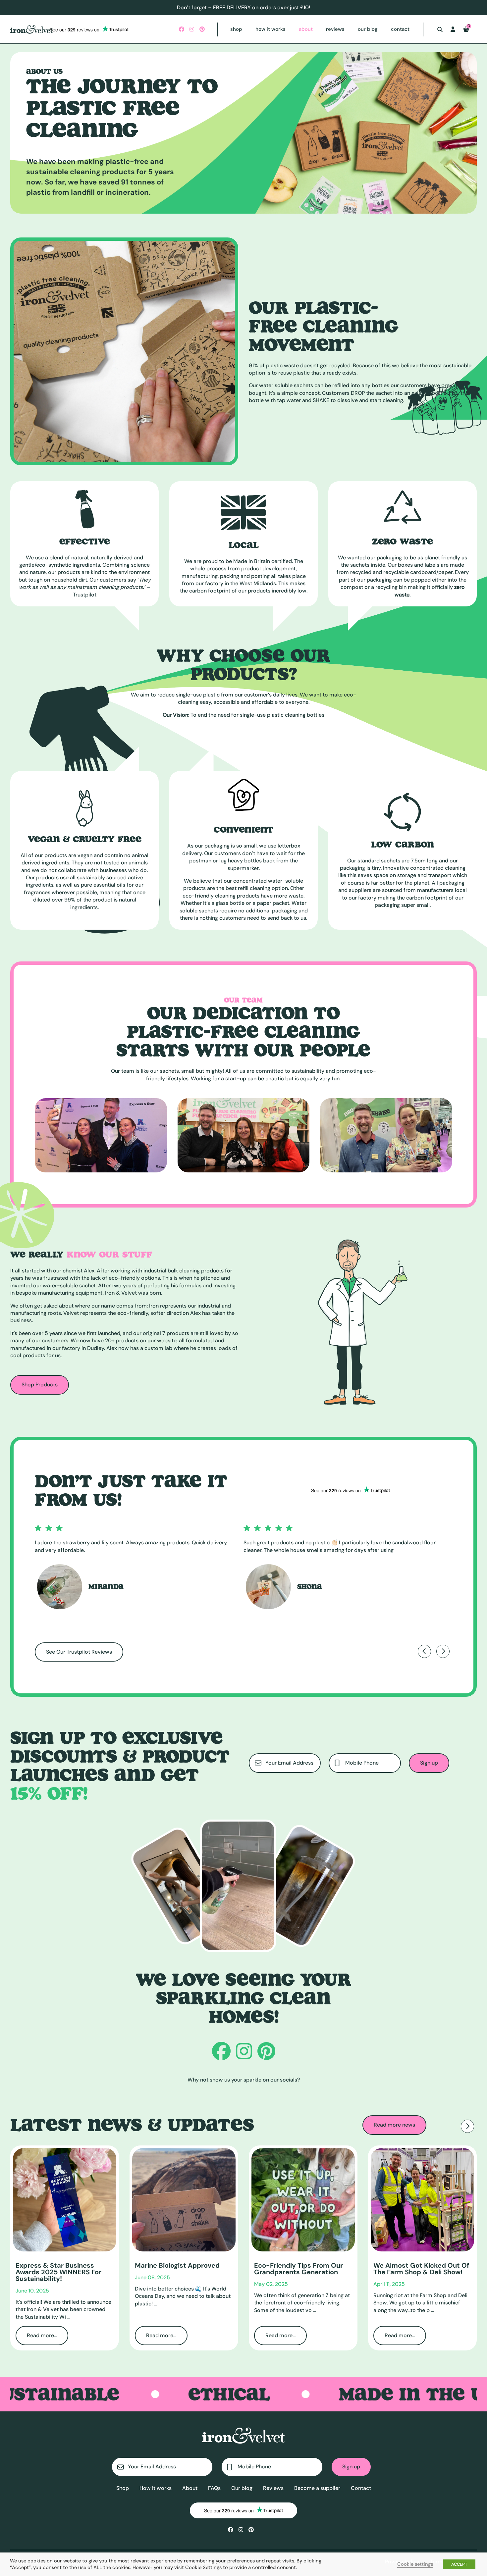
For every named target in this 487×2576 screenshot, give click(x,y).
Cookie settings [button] (415, 2564)
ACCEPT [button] (459, 2564)
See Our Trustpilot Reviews (79, 1652)
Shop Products (40, 1385)
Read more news (394, 2125)
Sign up (429, 1763)
